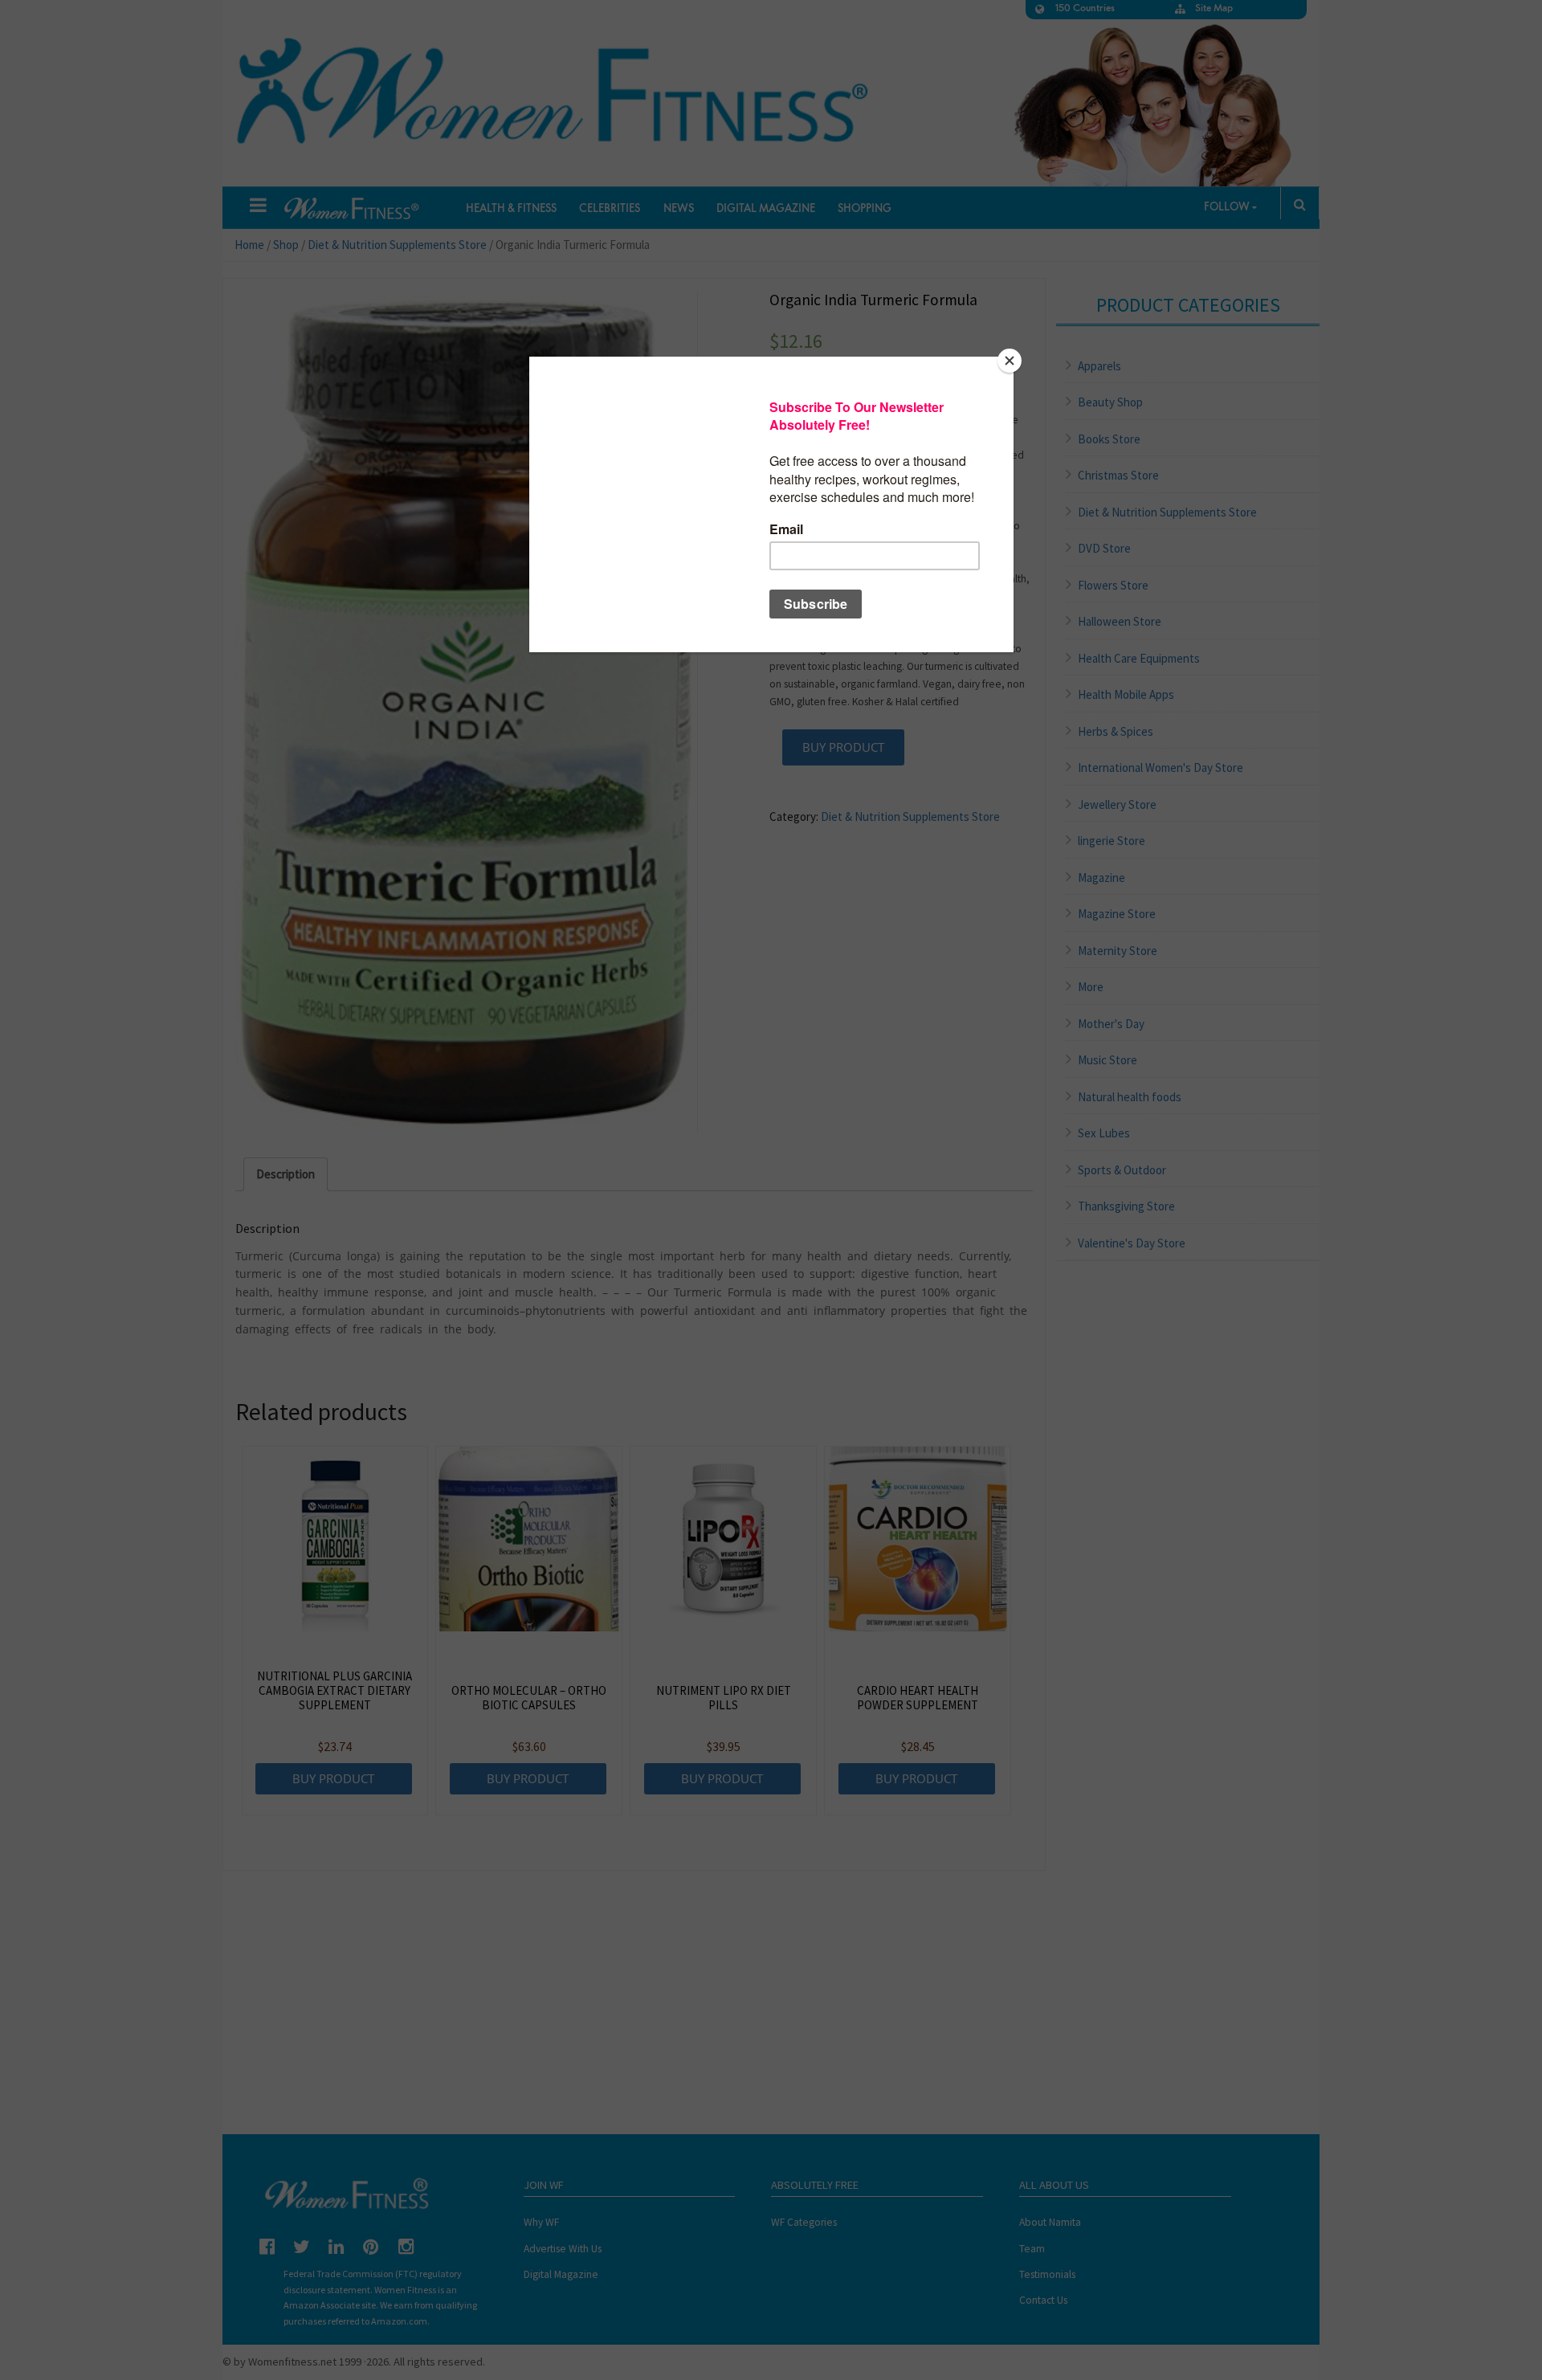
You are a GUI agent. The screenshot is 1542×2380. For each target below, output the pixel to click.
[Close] (1010, 361)
